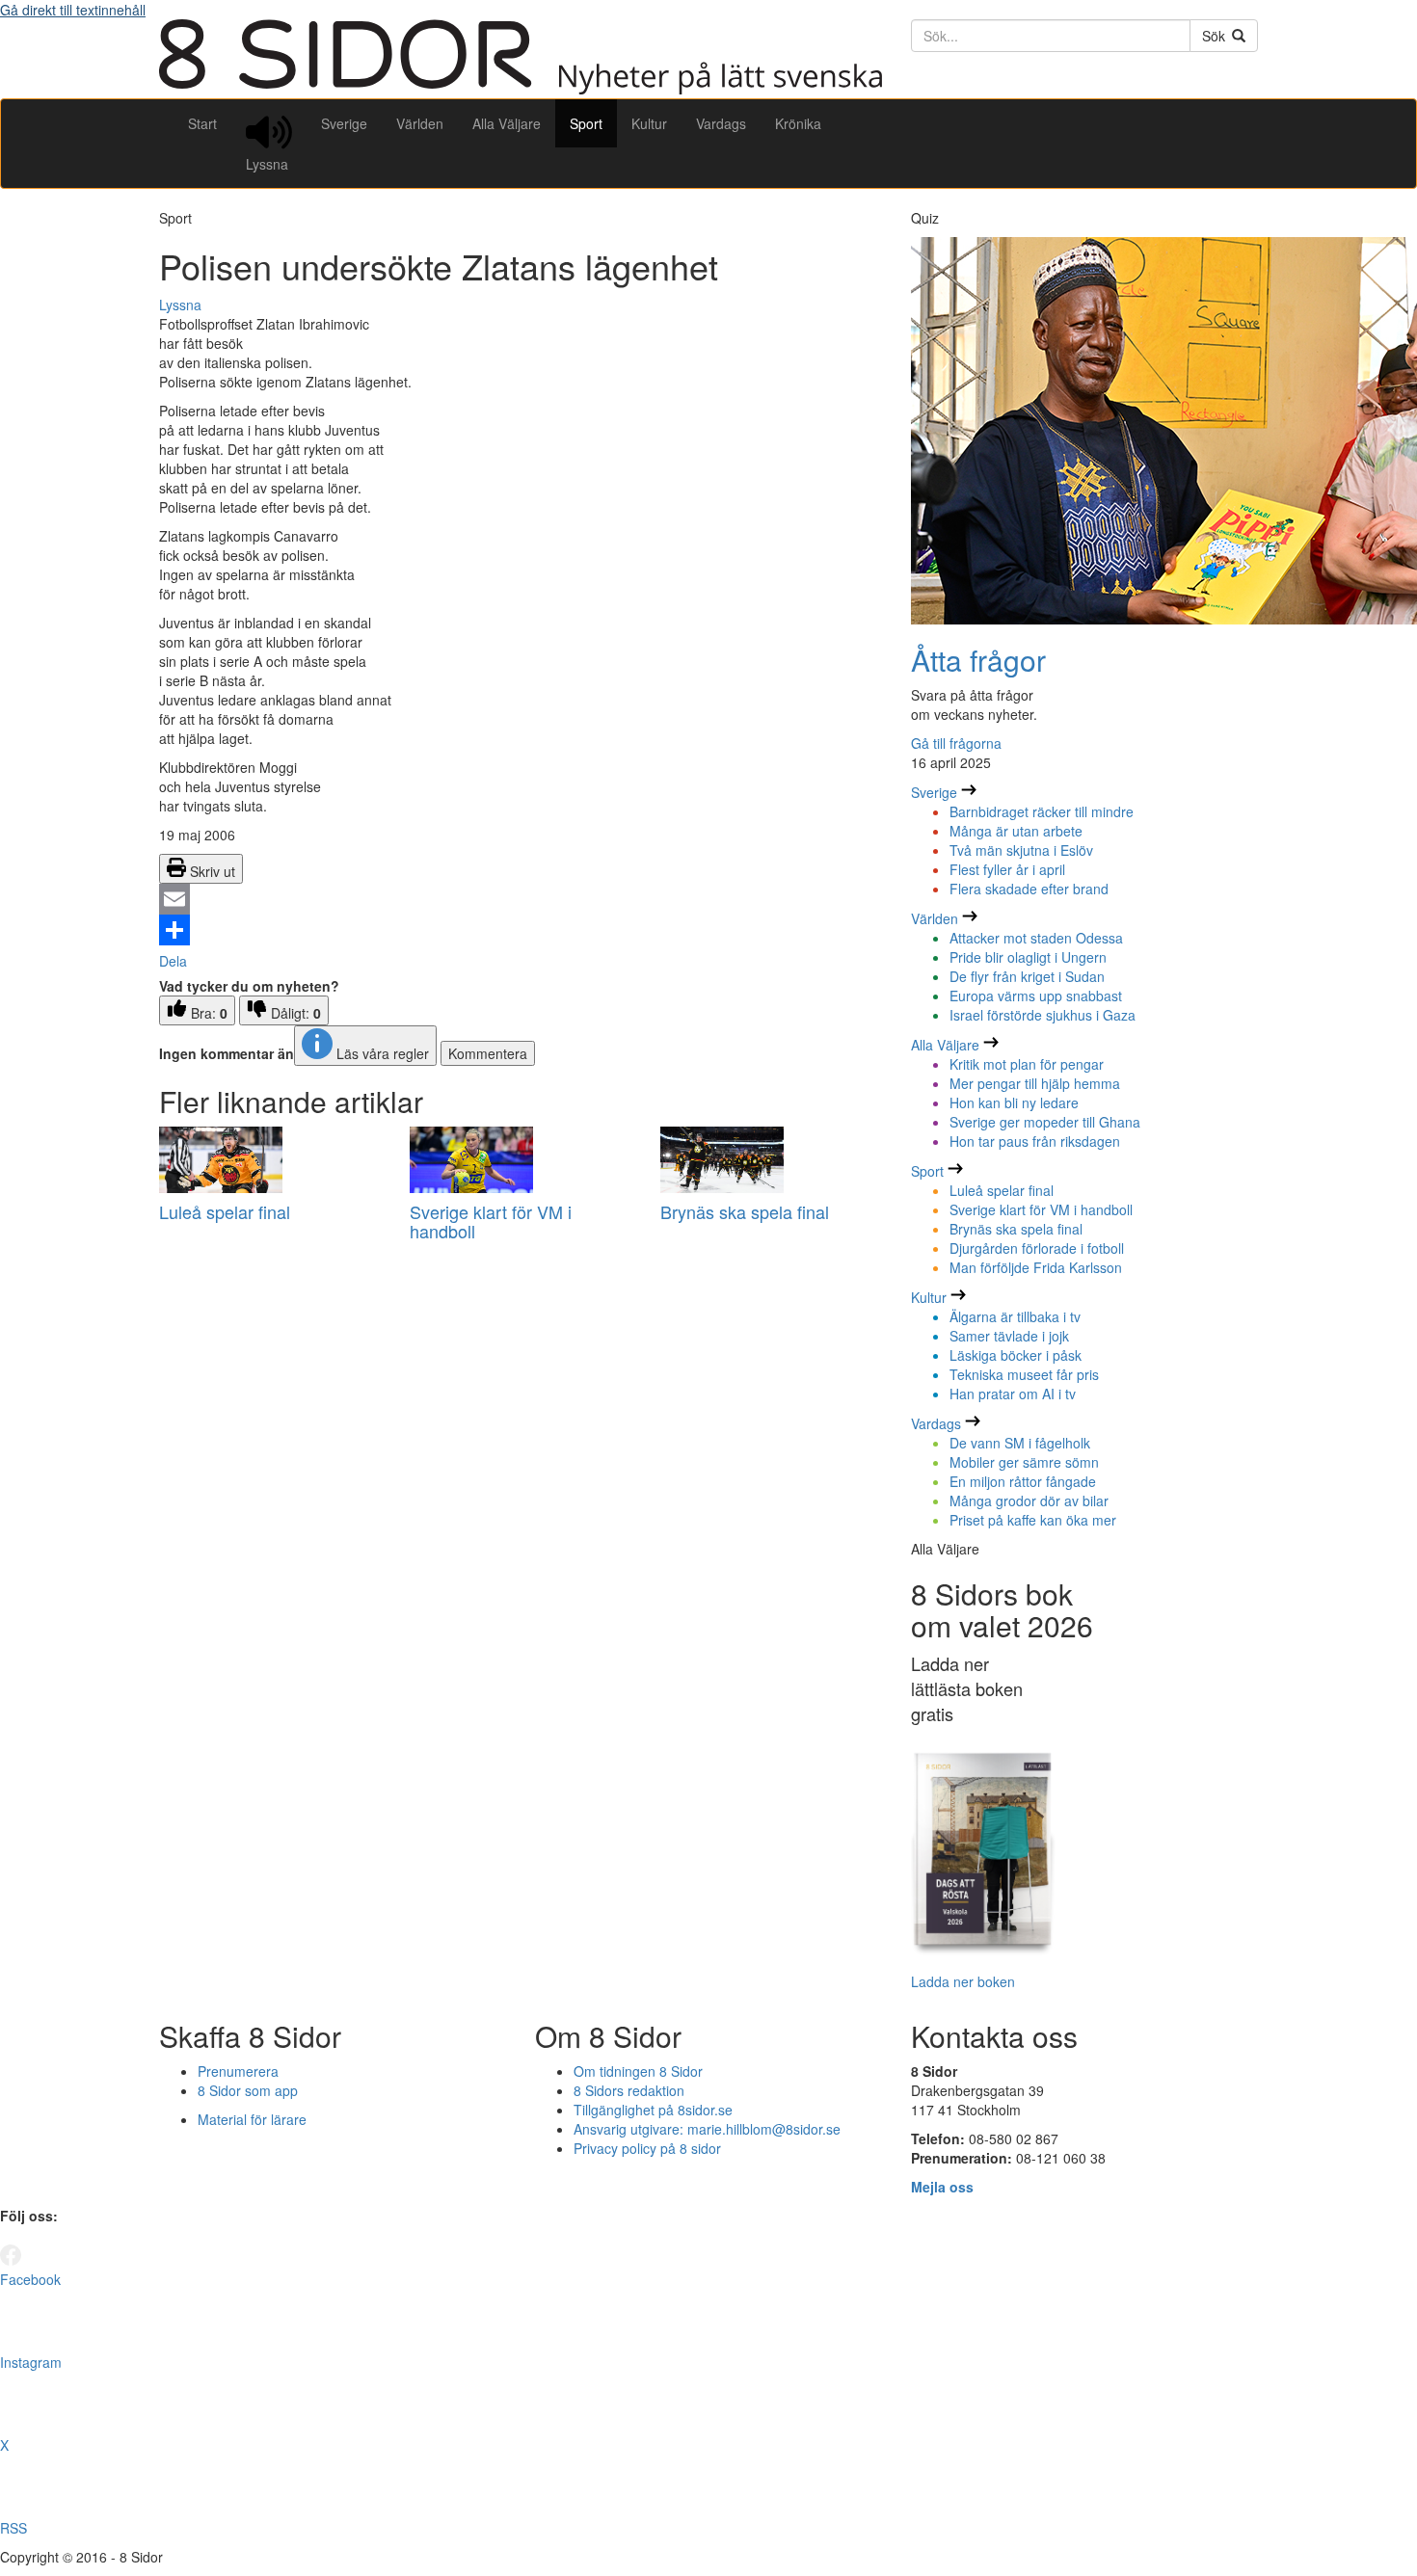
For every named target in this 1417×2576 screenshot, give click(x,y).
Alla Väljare (507, 123)
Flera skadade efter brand (1029, 889)
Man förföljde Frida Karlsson (1036, 1267)
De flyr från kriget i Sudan (1027, 976)
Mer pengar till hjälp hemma (1035, 1083)
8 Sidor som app (248, 2090)
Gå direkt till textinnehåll (73, 10)
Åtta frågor (978, 660)
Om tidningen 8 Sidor (638, 2071)
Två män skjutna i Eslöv (1021, 850)
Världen (420, 123)
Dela (173, 961)
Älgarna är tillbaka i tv (1015, 1316)
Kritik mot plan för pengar (1027, 1064)
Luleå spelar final (225, 1211)
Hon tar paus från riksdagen (1035, 1141)
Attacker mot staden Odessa (1036, 938)
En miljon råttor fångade (1023, 1481)
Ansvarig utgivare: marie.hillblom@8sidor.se (707, 2129)
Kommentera (488, 1053)
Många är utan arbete (1016, 831)
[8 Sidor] (521, 89)
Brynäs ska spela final (745, 1211)
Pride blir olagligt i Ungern (1028, 957)
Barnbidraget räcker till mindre (1042, 811)
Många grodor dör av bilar (1029, 1500)
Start (202, 123)
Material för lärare (252, 2119)
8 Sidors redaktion (629, 2090)
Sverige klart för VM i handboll (491, 1221)
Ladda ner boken (963, 1981)
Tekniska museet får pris (1024, 1374)
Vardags (721, 123)
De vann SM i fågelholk (1020, 1443)
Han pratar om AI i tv (1013, 1394)
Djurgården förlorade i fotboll (1037, 1248)
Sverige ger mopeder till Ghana (1045, 1122)
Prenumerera (238, 2071)
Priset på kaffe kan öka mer (1033, 1520)
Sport (586, 123)
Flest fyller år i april (1007, 869)
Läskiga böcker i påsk (1016, 1355)
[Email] (521, 899)
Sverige (344, 123)
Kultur (649, 123)
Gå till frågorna (956, 743)
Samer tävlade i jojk (1009, 1336)
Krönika (798, 123)
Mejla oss (942, 2187)
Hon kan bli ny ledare (1014, 1102)
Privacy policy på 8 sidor (647, 2148)
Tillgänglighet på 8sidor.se (653, 2110)
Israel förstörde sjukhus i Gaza (1043, 1015)
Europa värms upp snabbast (1036, 996)
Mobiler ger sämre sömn (1024, 1462)
